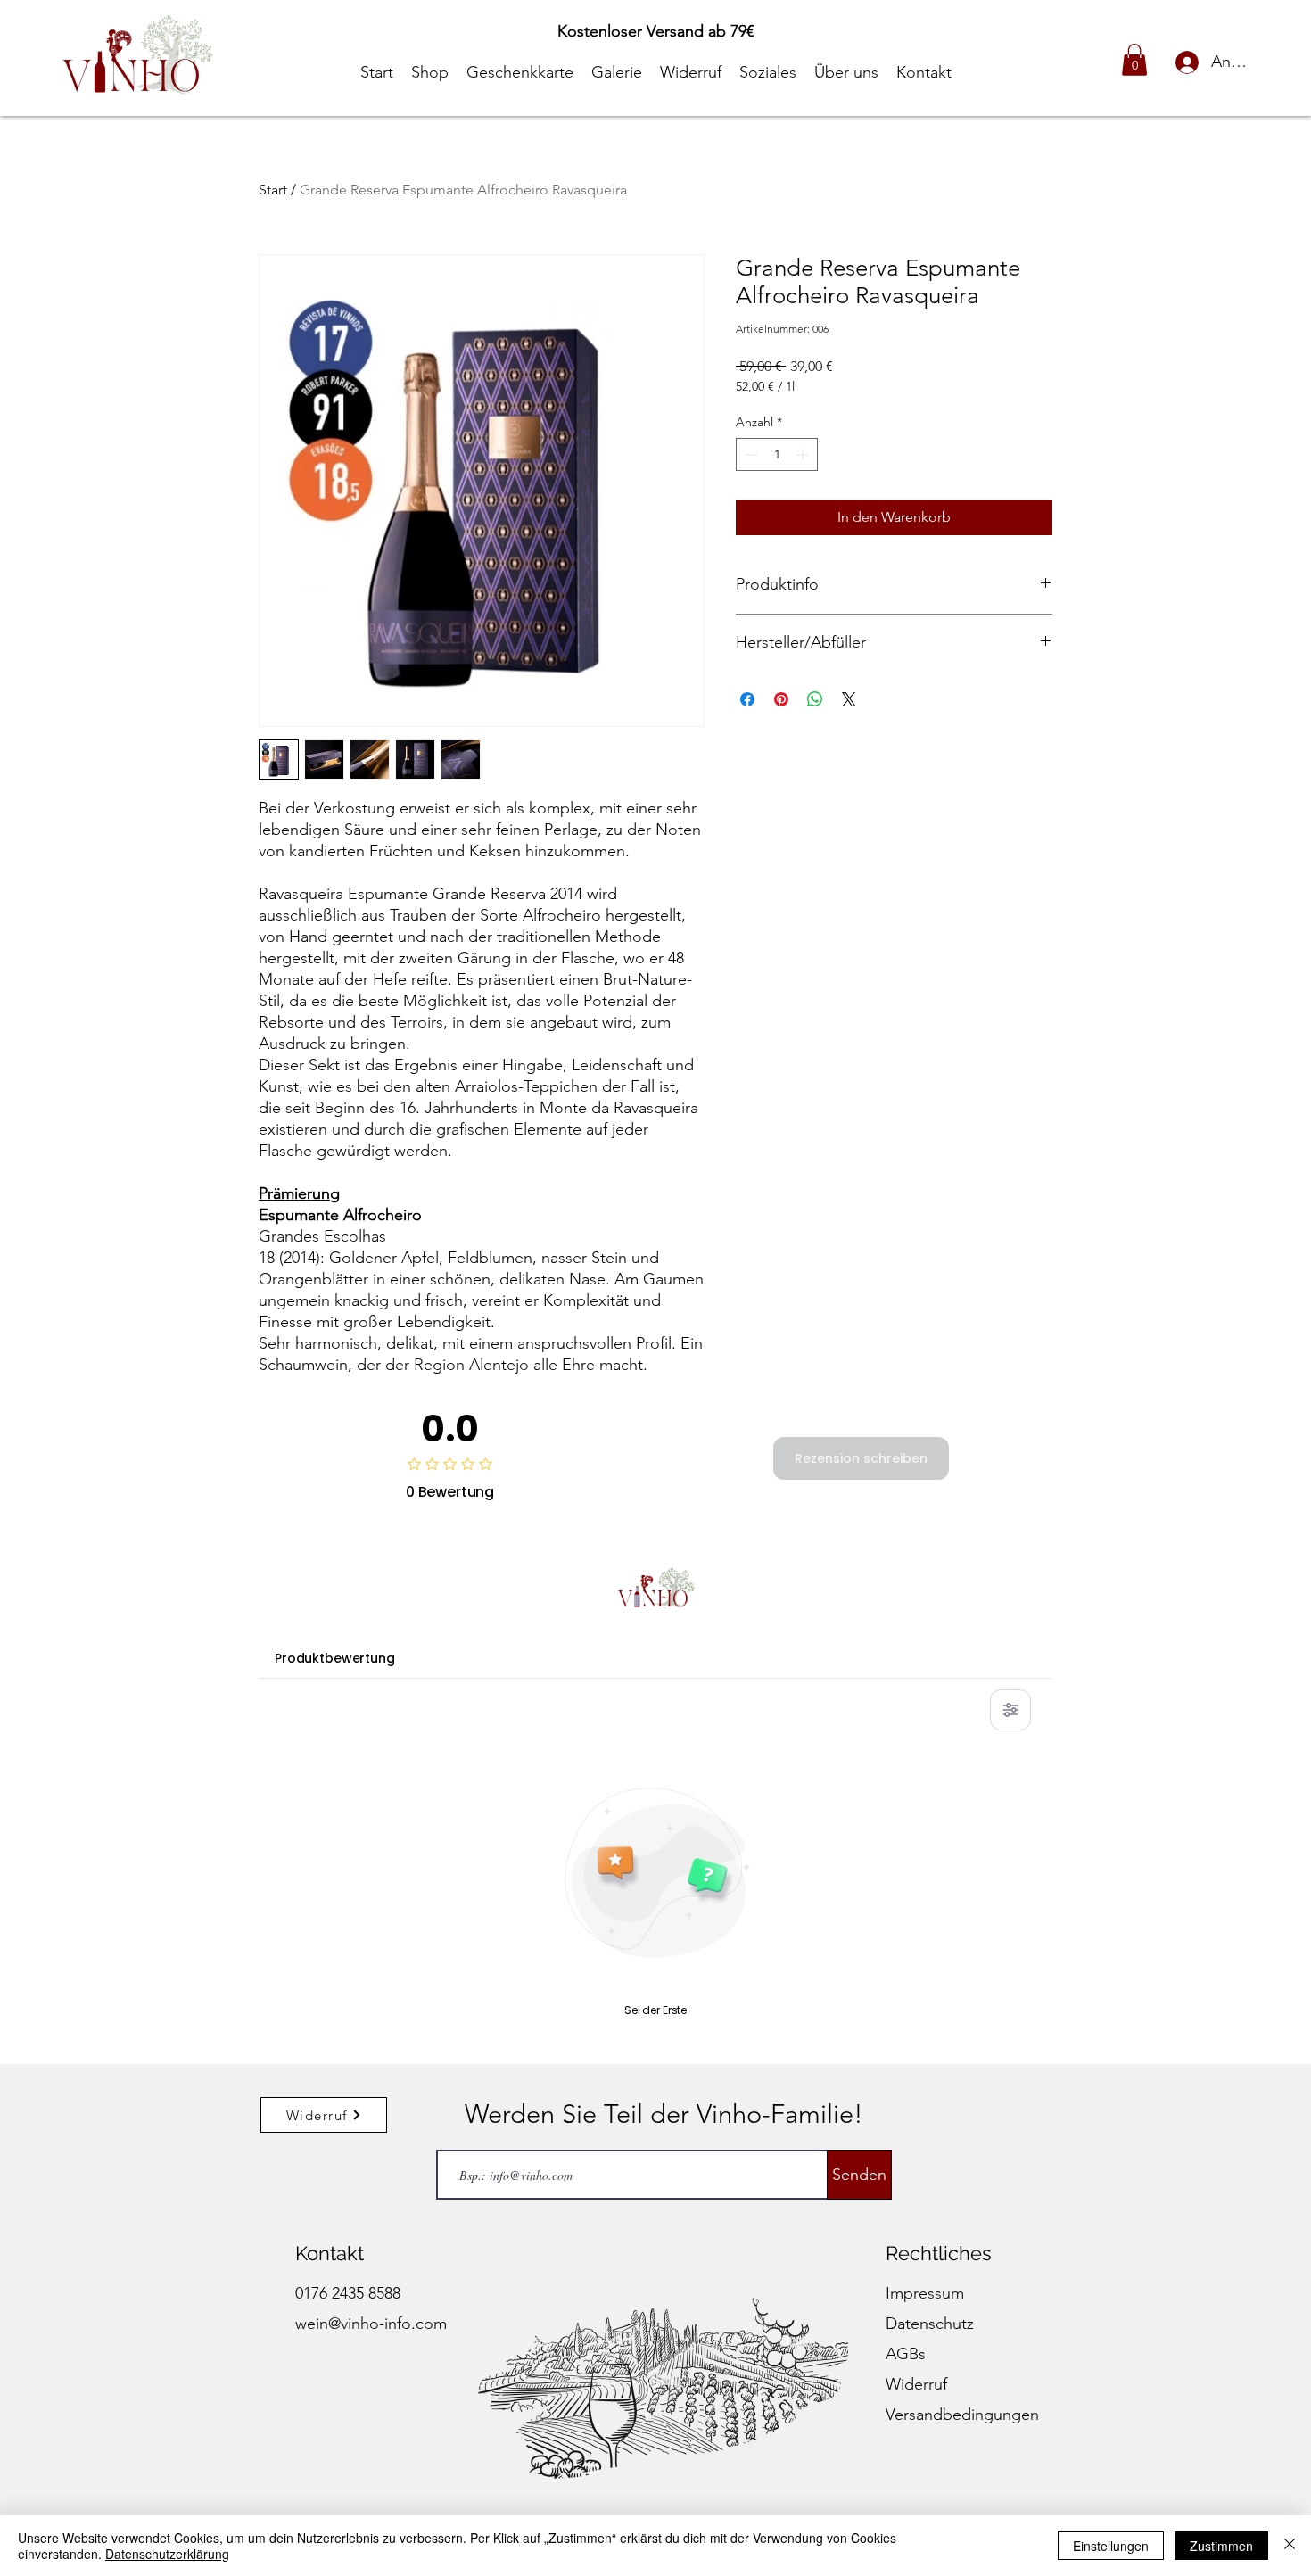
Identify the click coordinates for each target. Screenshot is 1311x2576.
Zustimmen (1221, 2546)
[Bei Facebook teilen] (747, 699)
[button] (1134, 60)
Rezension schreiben (861, 1458)
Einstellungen (1111, 2546)
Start (273, 190)
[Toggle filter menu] (1010, 1710)
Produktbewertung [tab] (335, 1658)
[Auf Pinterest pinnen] (781, 699)
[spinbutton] (777, 454)
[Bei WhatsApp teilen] (815, 699)
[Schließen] (1290, 2546)
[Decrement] (750, 454)
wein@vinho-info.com (371, 2324)
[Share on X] (849, 699)
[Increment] (804, 454)
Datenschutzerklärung (167, 2554)
